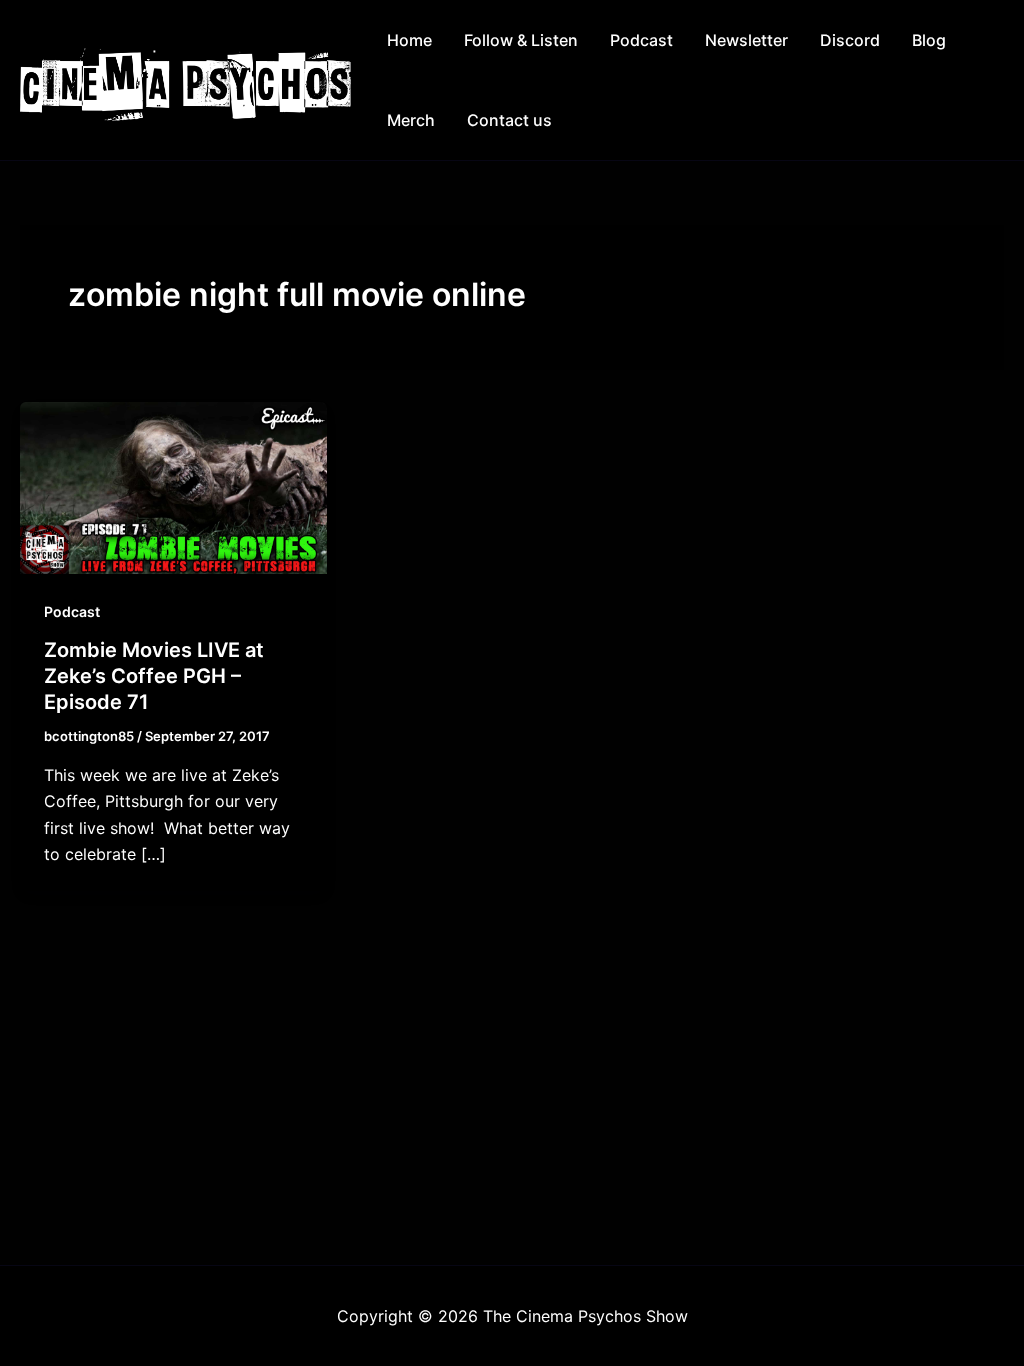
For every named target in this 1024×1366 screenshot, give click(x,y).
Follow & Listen (521, 40)
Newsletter (746, 40)
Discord (850, 40)
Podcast (641, 40)
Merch (411, 120)
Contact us (509, 120)
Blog (929, 40)
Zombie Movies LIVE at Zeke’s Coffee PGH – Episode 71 (154, 676)
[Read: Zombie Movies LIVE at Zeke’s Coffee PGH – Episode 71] (173, 486)
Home (409, 40)
